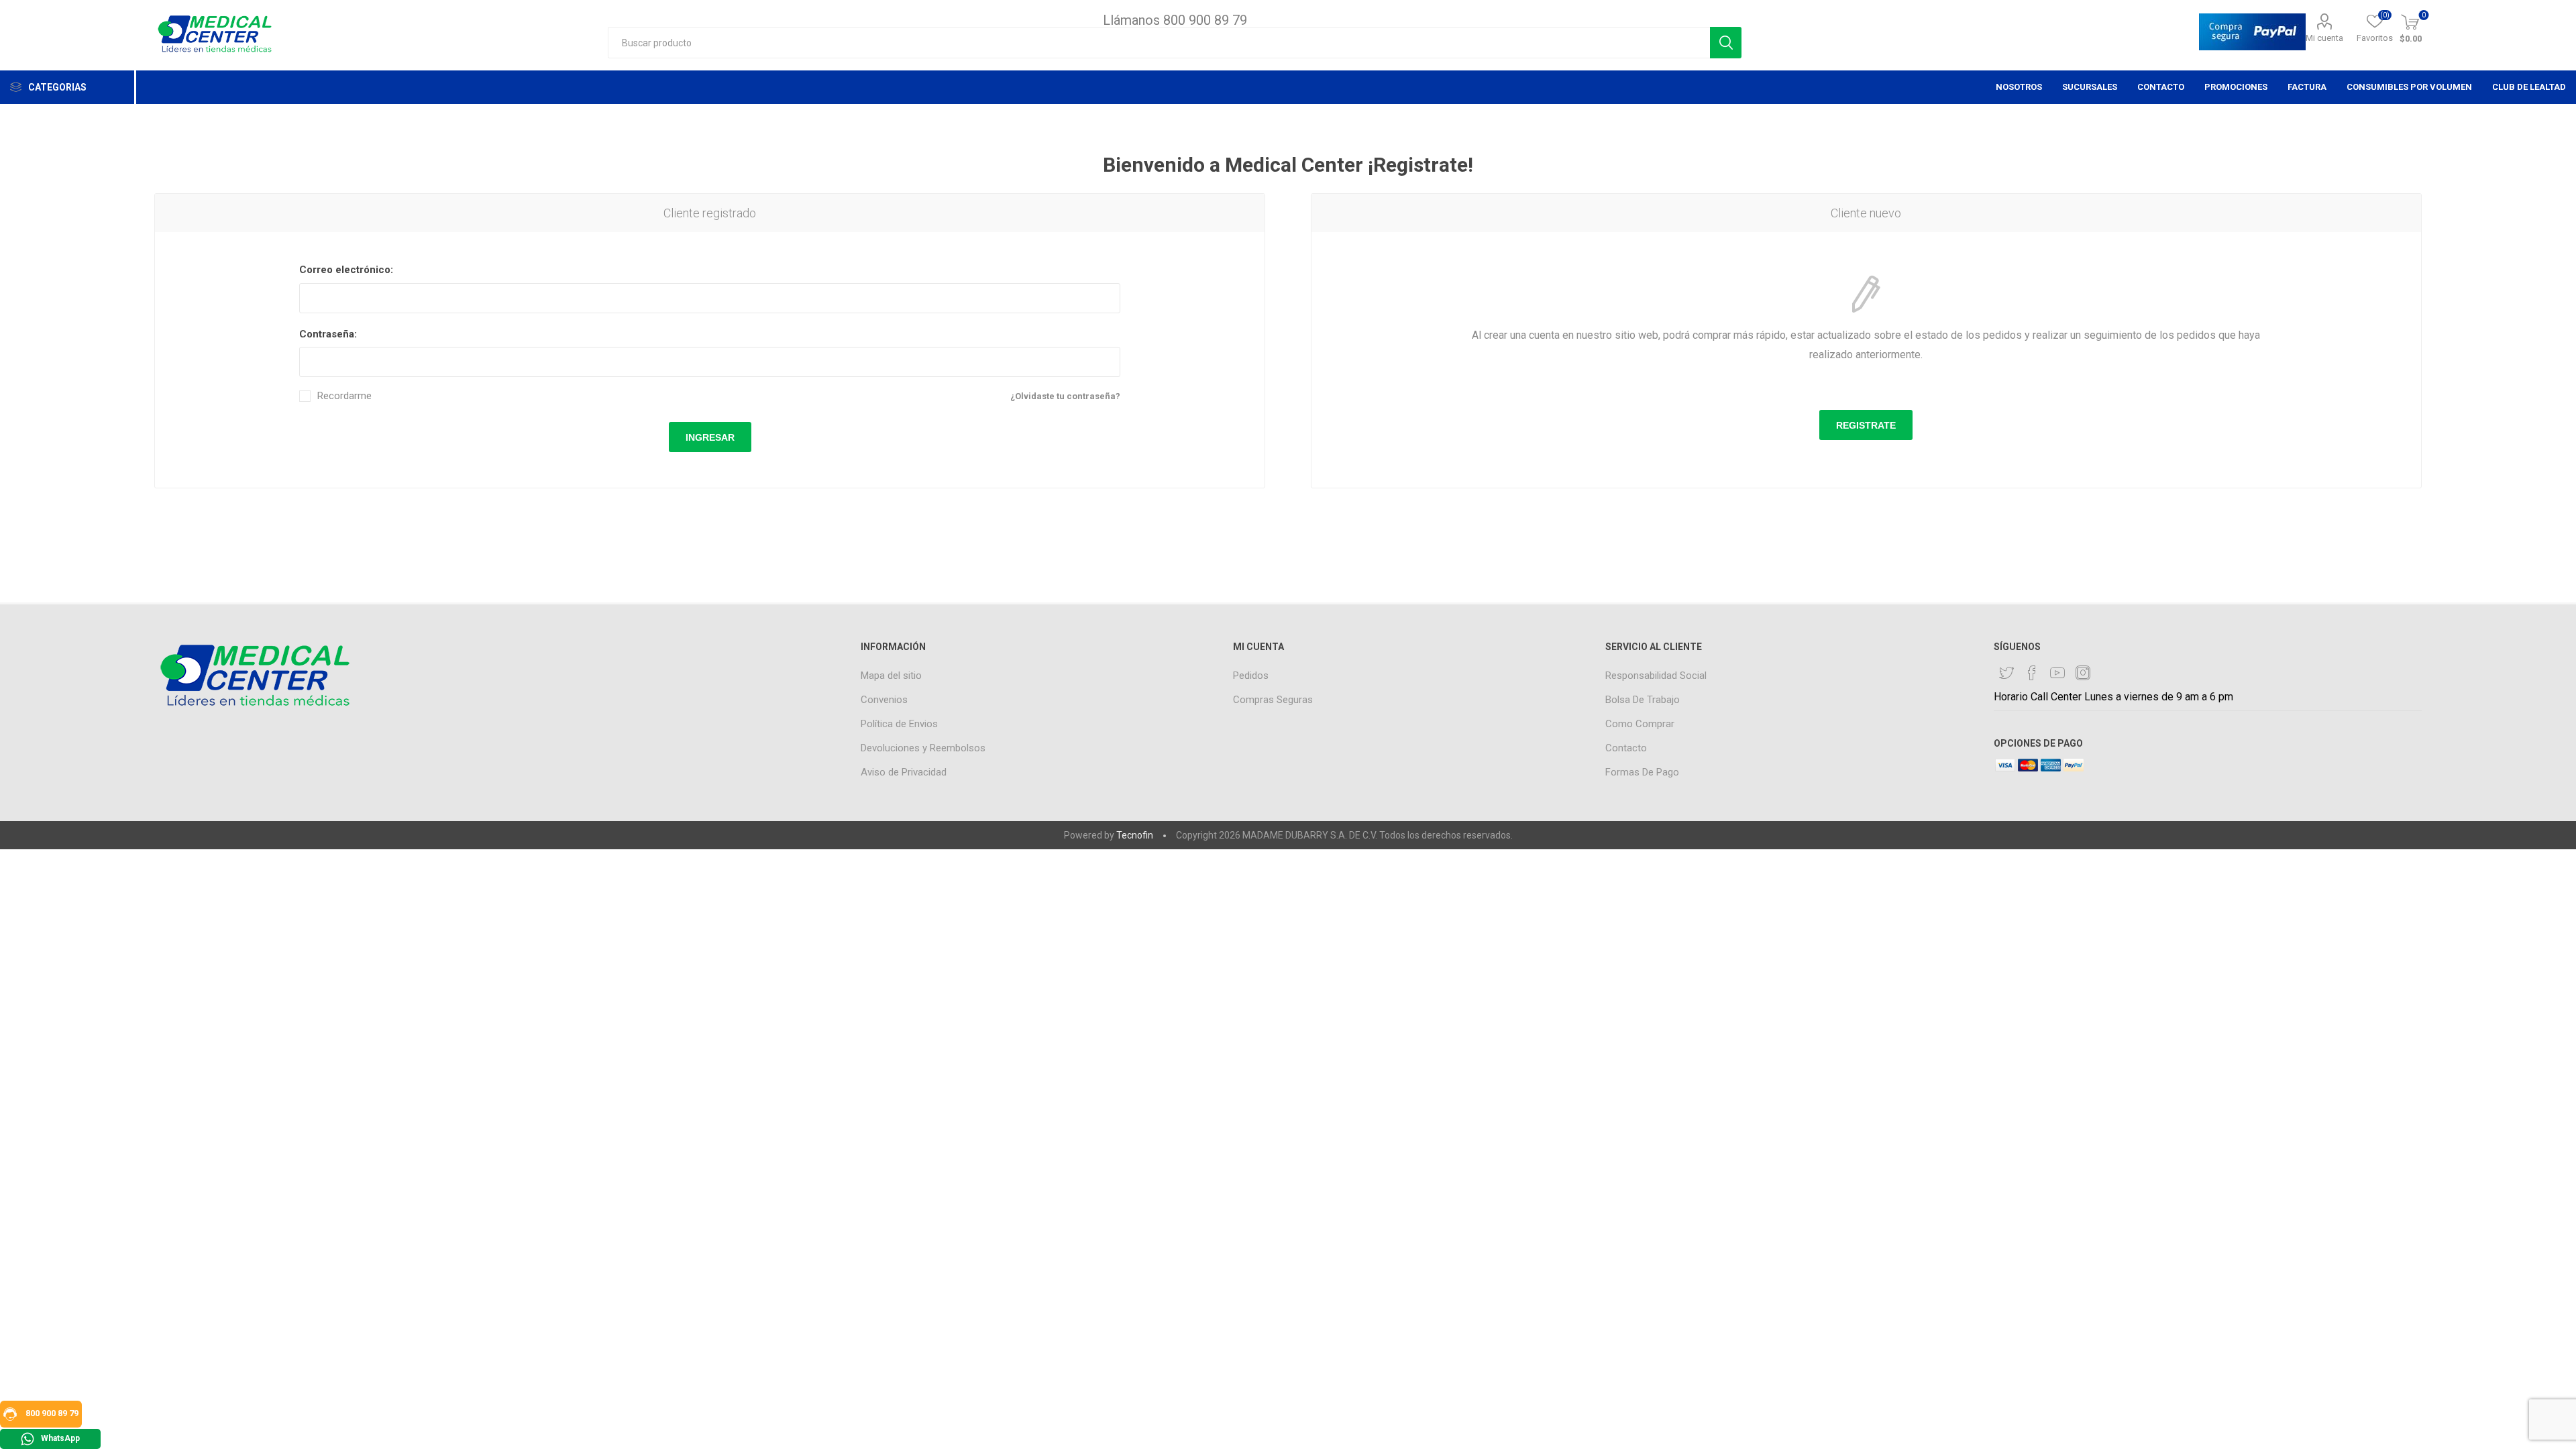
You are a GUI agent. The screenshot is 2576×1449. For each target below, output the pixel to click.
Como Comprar (1640, 724)
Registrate (1866, 425)
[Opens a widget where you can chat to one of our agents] (2526, 1426)
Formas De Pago (1642, 772)
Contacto (1626, 748)
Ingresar (710, 437)
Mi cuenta (2324, 38)
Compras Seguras (1273, 700)
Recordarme (344, 396)
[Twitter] (2006, 673)
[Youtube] (2057, 673)
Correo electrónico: (346, 270)
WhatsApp (60, 1438)
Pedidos (1251, 676)
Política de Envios (899, 724)
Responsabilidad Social (1656, 676)
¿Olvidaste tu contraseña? (1065, 396)
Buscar (1726, 43)
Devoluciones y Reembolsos (923, 748)
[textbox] (1159, 43)
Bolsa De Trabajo (1643, 700)
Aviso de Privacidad (904, 772)
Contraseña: (328, 334)
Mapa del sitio (891, 676)
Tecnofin (1135, 835)
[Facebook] (2032, 673)
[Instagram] (2083, 673)
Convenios (884, 700)
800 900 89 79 (51, 1413)
